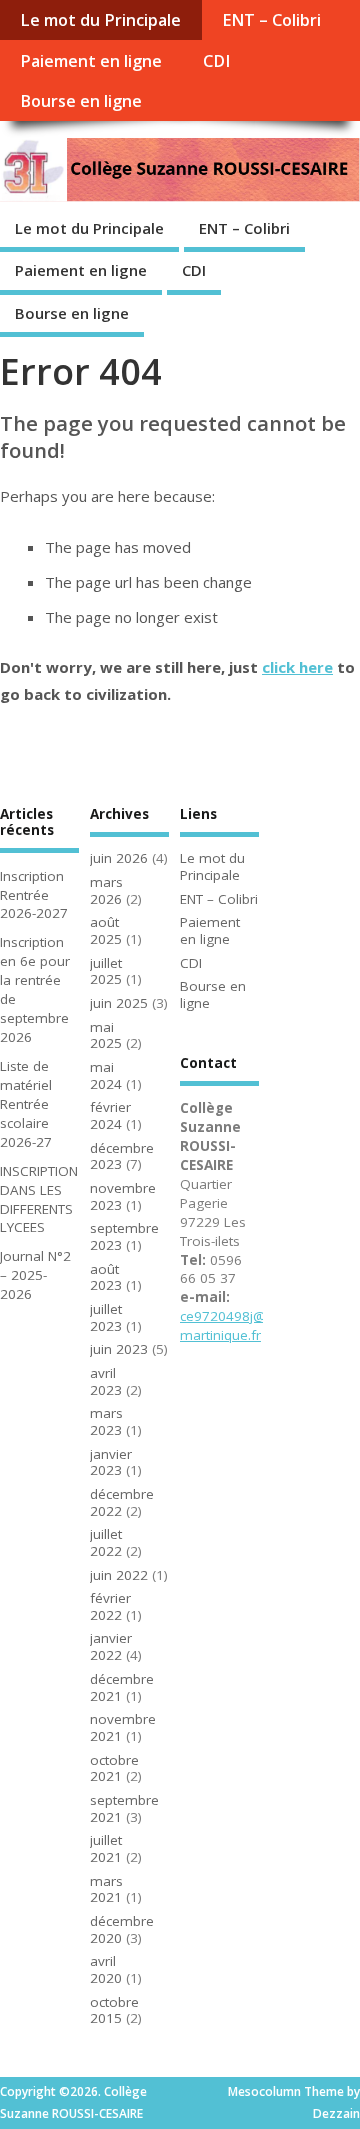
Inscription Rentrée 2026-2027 (34, 895)
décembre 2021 (122, 1687)
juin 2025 (119, 1003)
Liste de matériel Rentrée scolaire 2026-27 (26, 1104)
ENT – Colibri (271, 20)
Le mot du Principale (100, 20)
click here (297, 667)
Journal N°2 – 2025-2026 (35, 1275)
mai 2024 (106, 1075)
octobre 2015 (114, 2010)
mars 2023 (106, 1421)
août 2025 (106, 930)
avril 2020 (106, 1969)
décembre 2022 (122, 1502)
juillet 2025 (106, 971)
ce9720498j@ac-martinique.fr (232, 1325)
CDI (216, 61)
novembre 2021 (123, 1727)
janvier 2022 (111, 1646)
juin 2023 (119, 1349)
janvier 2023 (111, 1462)
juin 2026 (119, 858)
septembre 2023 (124, 1236)
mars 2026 (106, 890)
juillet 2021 (106, 1848)
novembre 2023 (123, 1196)
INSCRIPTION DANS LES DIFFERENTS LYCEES (39, 1199)
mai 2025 (106, 1035)
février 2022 (110, 1606)
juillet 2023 (106, 1317)
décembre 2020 (122, 1929)
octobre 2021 (114, 1768)
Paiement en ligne (91, 61)
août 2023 (106, 1277)
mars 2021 (106, 1889)
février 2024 (110, 1115)
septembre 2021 (124, 1808)
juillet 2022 (106, 1542)
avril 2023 (106, 1381)
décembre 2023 (122, 1156)
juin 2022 (119, 1575)
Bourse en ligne (81, 101)
